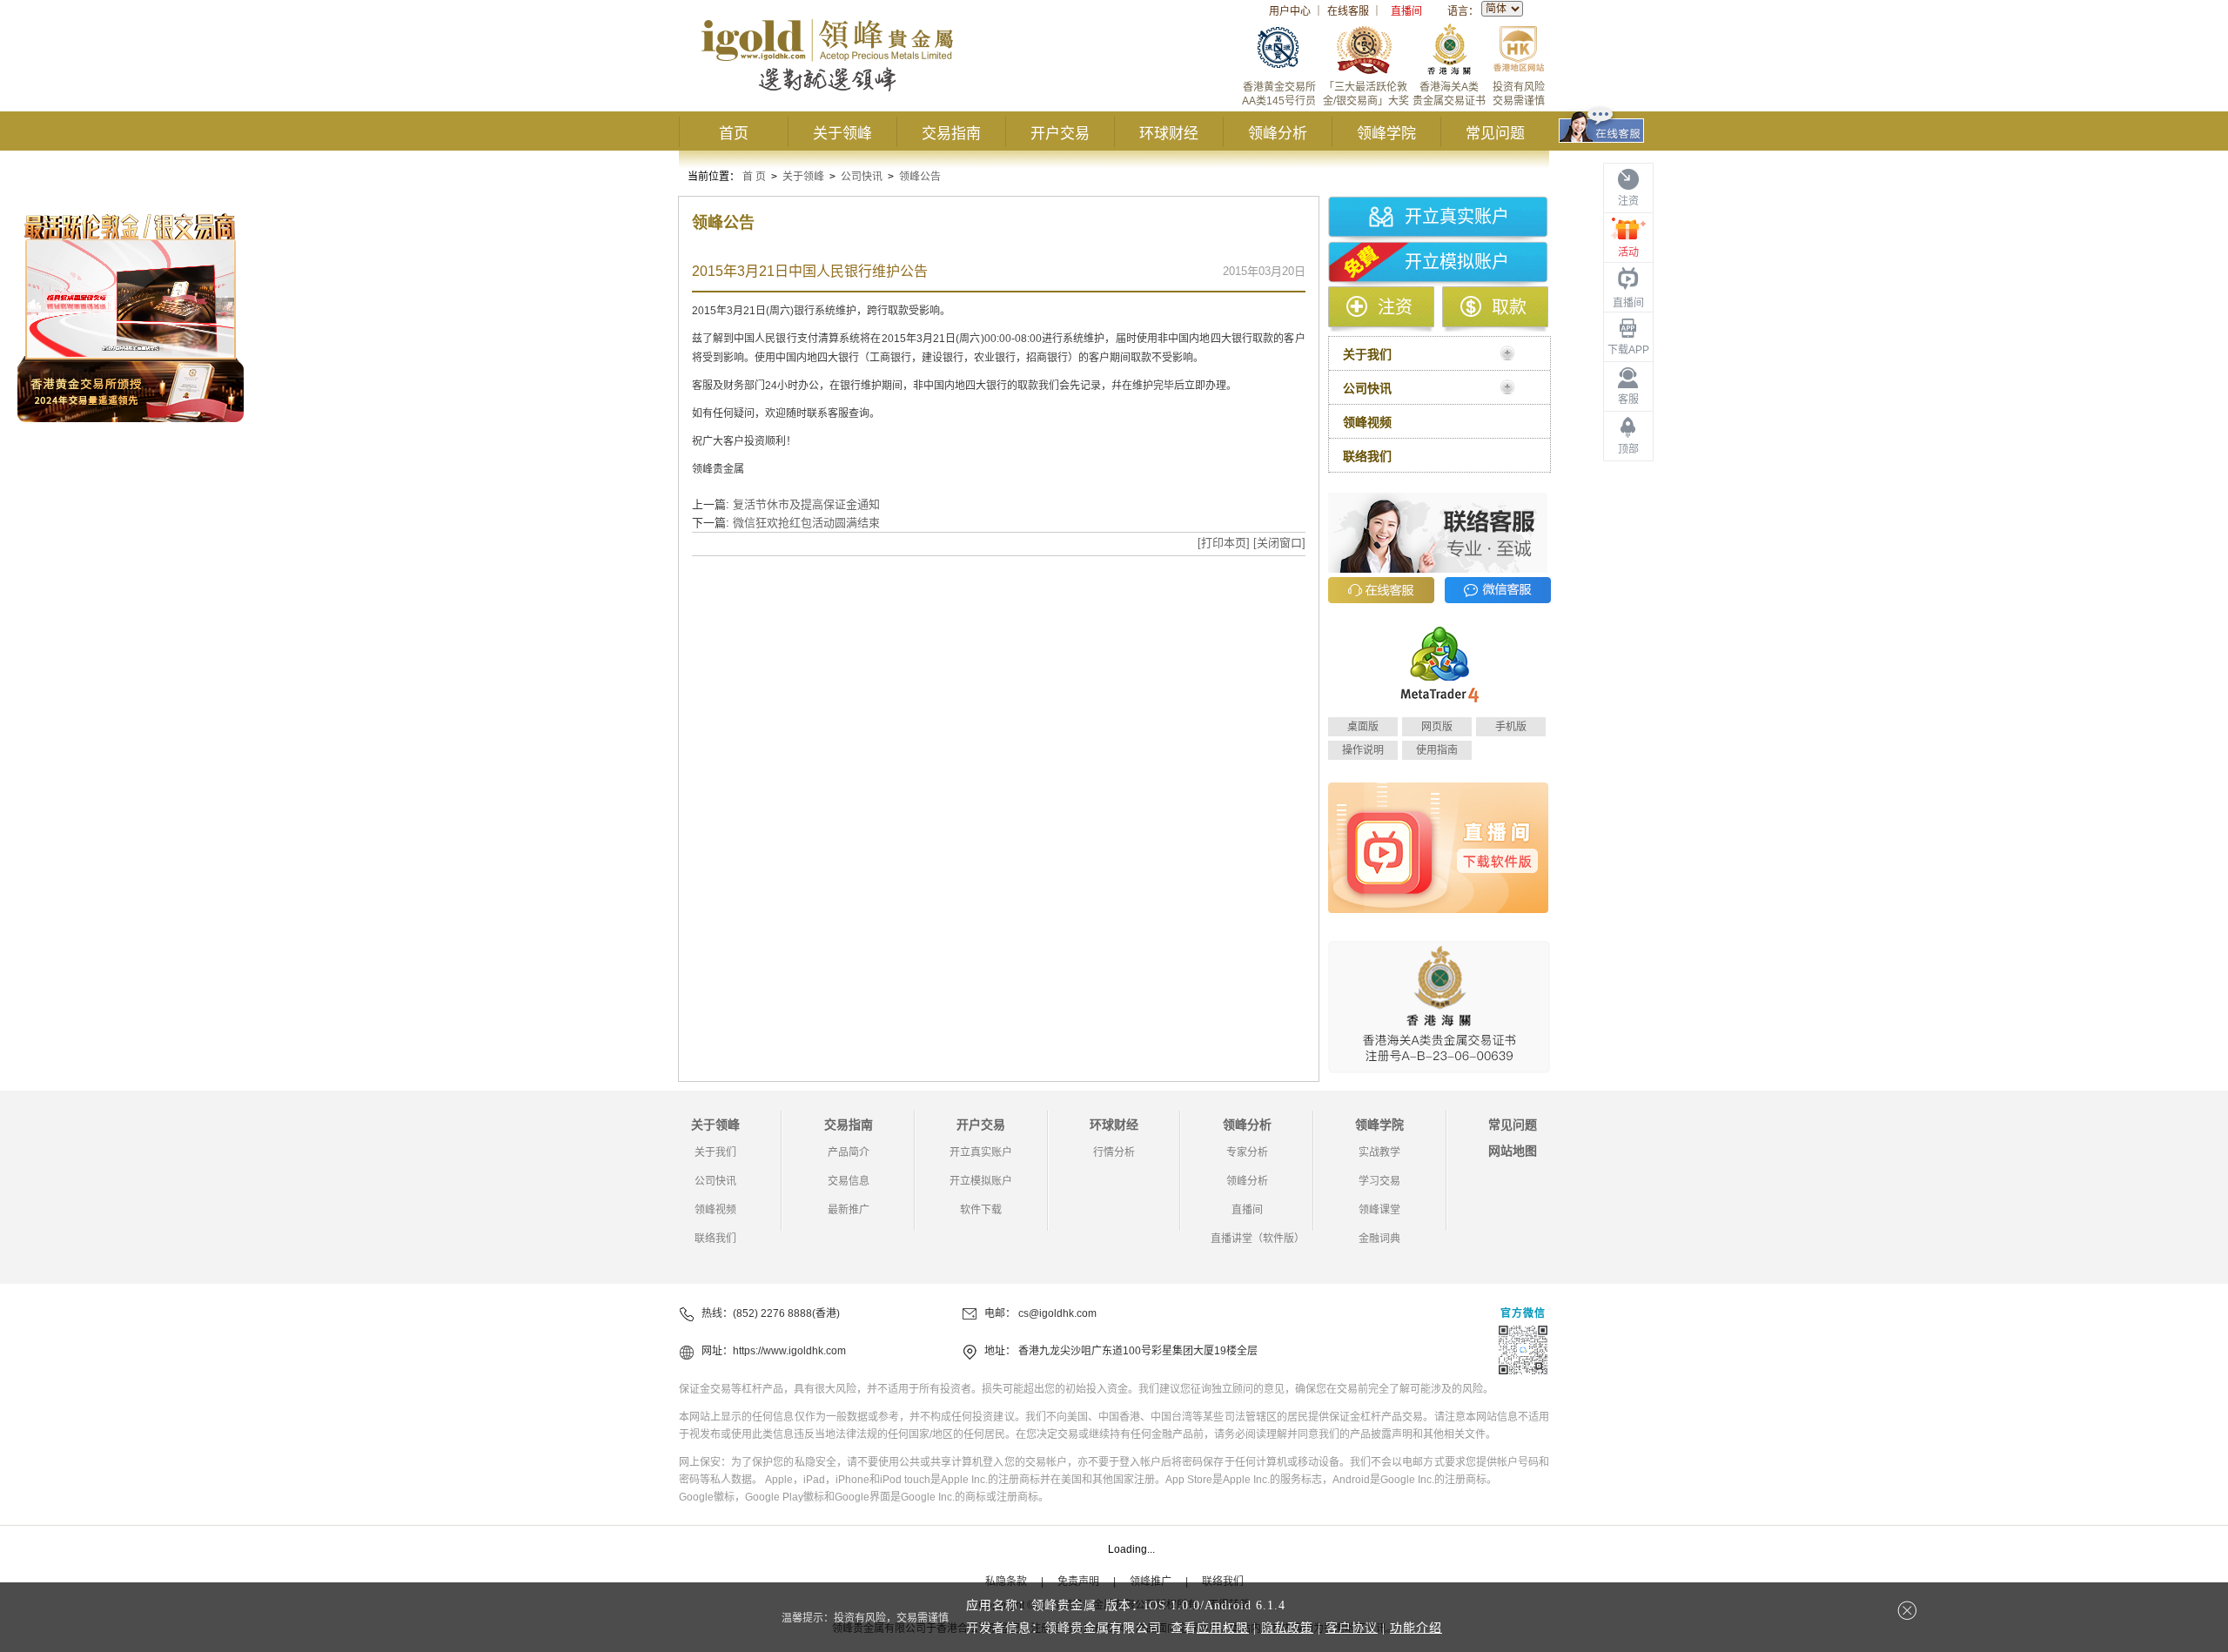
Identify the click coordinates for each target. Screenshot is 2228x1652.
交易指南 (951, 134)
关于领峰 (842, 134)
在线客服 (1348, 11)
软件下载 (981, 1210)
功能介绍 (1416, 1628)
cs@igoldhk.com (1057, 1313)
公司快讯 (862, 177)
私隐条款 (1006, 1581)
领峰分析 (1278, 134)
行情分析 (1114, 1152)
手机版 (1511, 727)
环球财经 (1169, 134)
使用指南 (1437, 750)
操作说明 (1363, 750)
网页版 (1437, 727)
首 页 (754, 177)
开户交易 (1060, 134)
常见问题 (1495, 134)
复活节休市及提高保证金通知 (806, 504)
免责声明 (1078, 1581)
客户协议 (1352, 1628)
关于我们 (715, 1152)
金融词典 (1379, 1239)
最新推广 (849, 1210)
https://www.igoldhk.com (789, 1351)
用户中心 (1290, 11)
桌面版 (1363, 727)
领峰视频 (715, 1210)
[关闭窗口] (1279, 543)
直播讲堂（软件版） (1258, 1239)
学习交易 (1379, 1181)
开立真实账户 (1457, 217)
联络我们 (715, 1239)
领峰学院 (1386, 134)
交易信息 (849, 1181)
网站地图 (1513, 1151)
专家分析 (1247, 1152)
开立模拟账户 (1457, 262)
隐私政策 (1287, 1628)
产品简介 (849, 1152)
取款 (1509, 307)
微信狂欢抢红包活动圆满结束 (806, 523)
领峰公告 (920, 177)
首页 (734, 134)
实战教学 (1379, 1152)
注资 (1395, 307)
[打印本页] (1224, 543)
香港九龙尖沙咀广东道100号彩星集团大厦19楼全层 (1138, 1351)
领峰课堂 (1379, 1210)
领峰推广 (1151, 1581)
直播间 (1406, 11)
